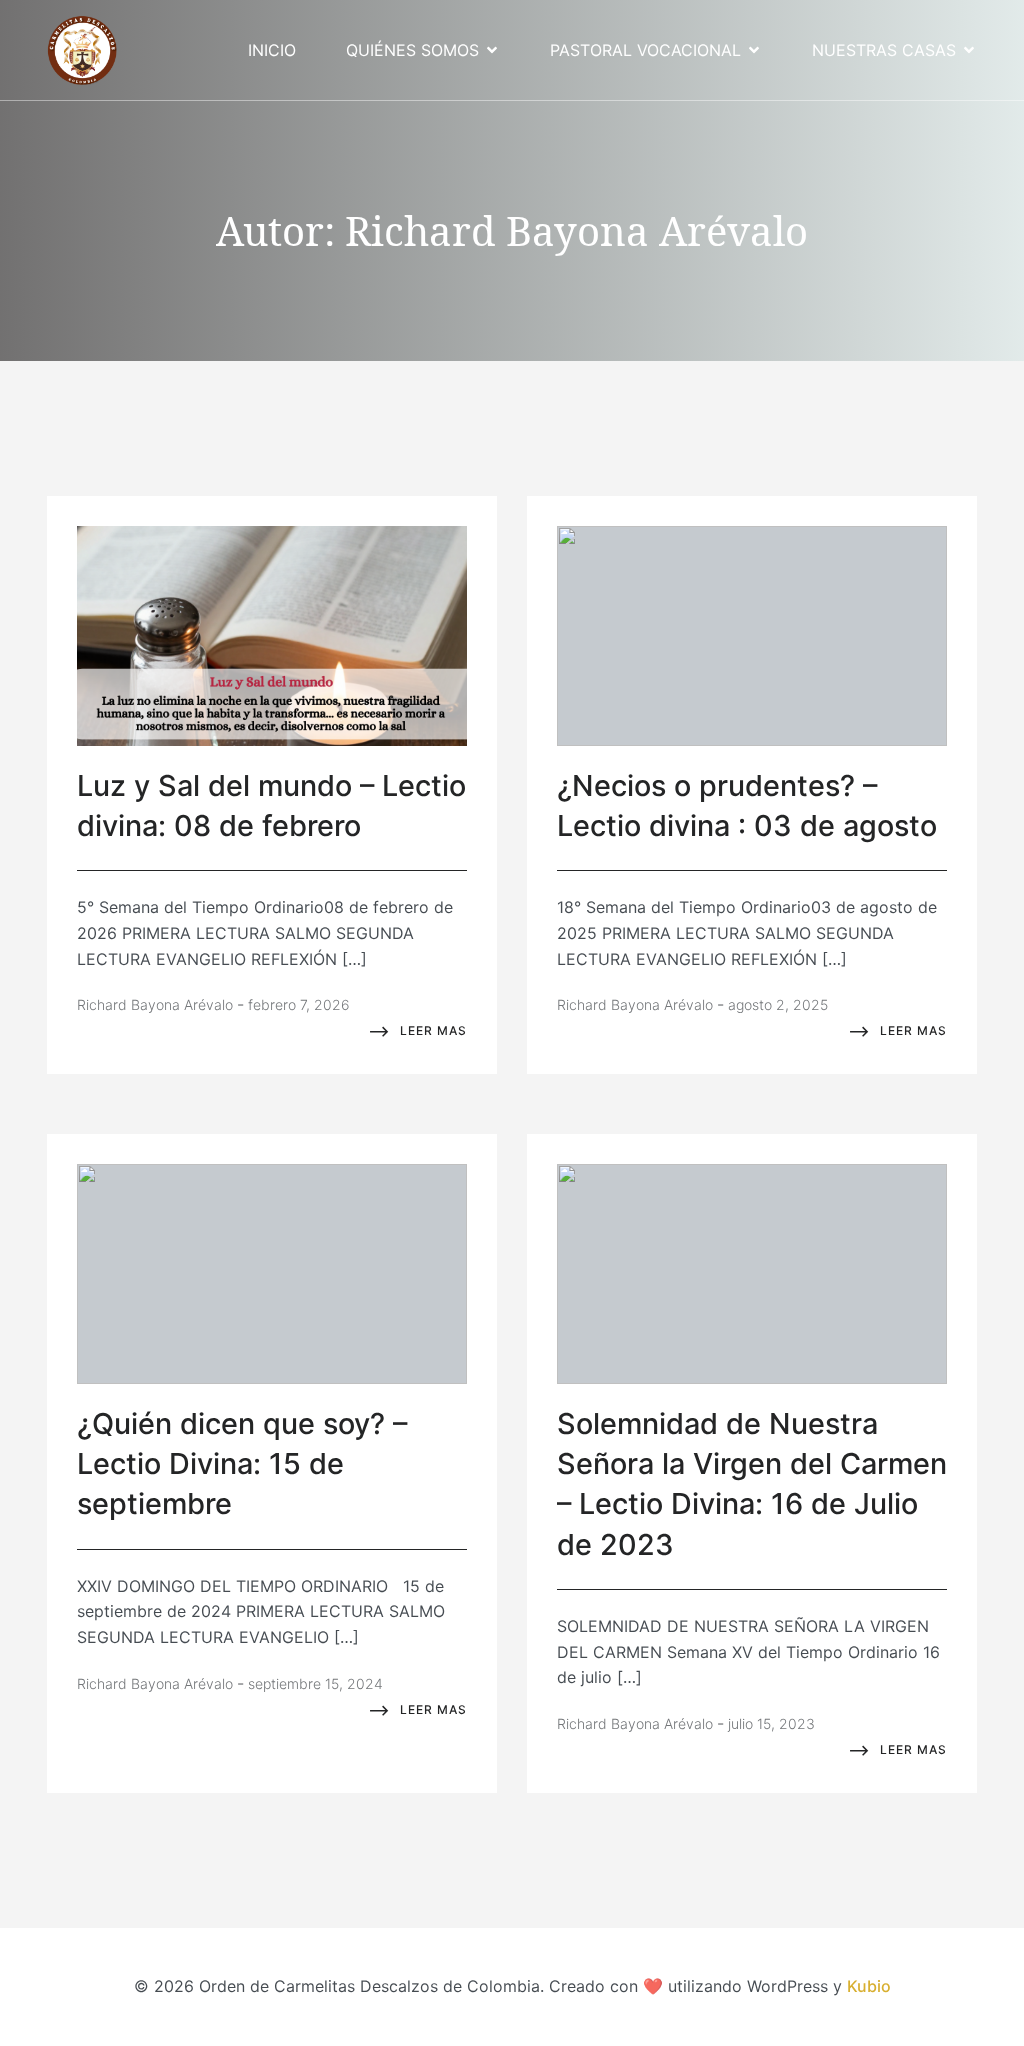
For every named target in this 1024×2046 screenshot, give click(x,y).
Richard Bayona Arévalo (155, 1004)
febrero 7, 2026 (299, 1004)
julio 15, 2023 (771, 1723)
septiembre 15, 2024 (315, 1683)
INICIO (272, 50)
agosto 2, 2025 (778, 1004)
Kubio (869, 1986)
